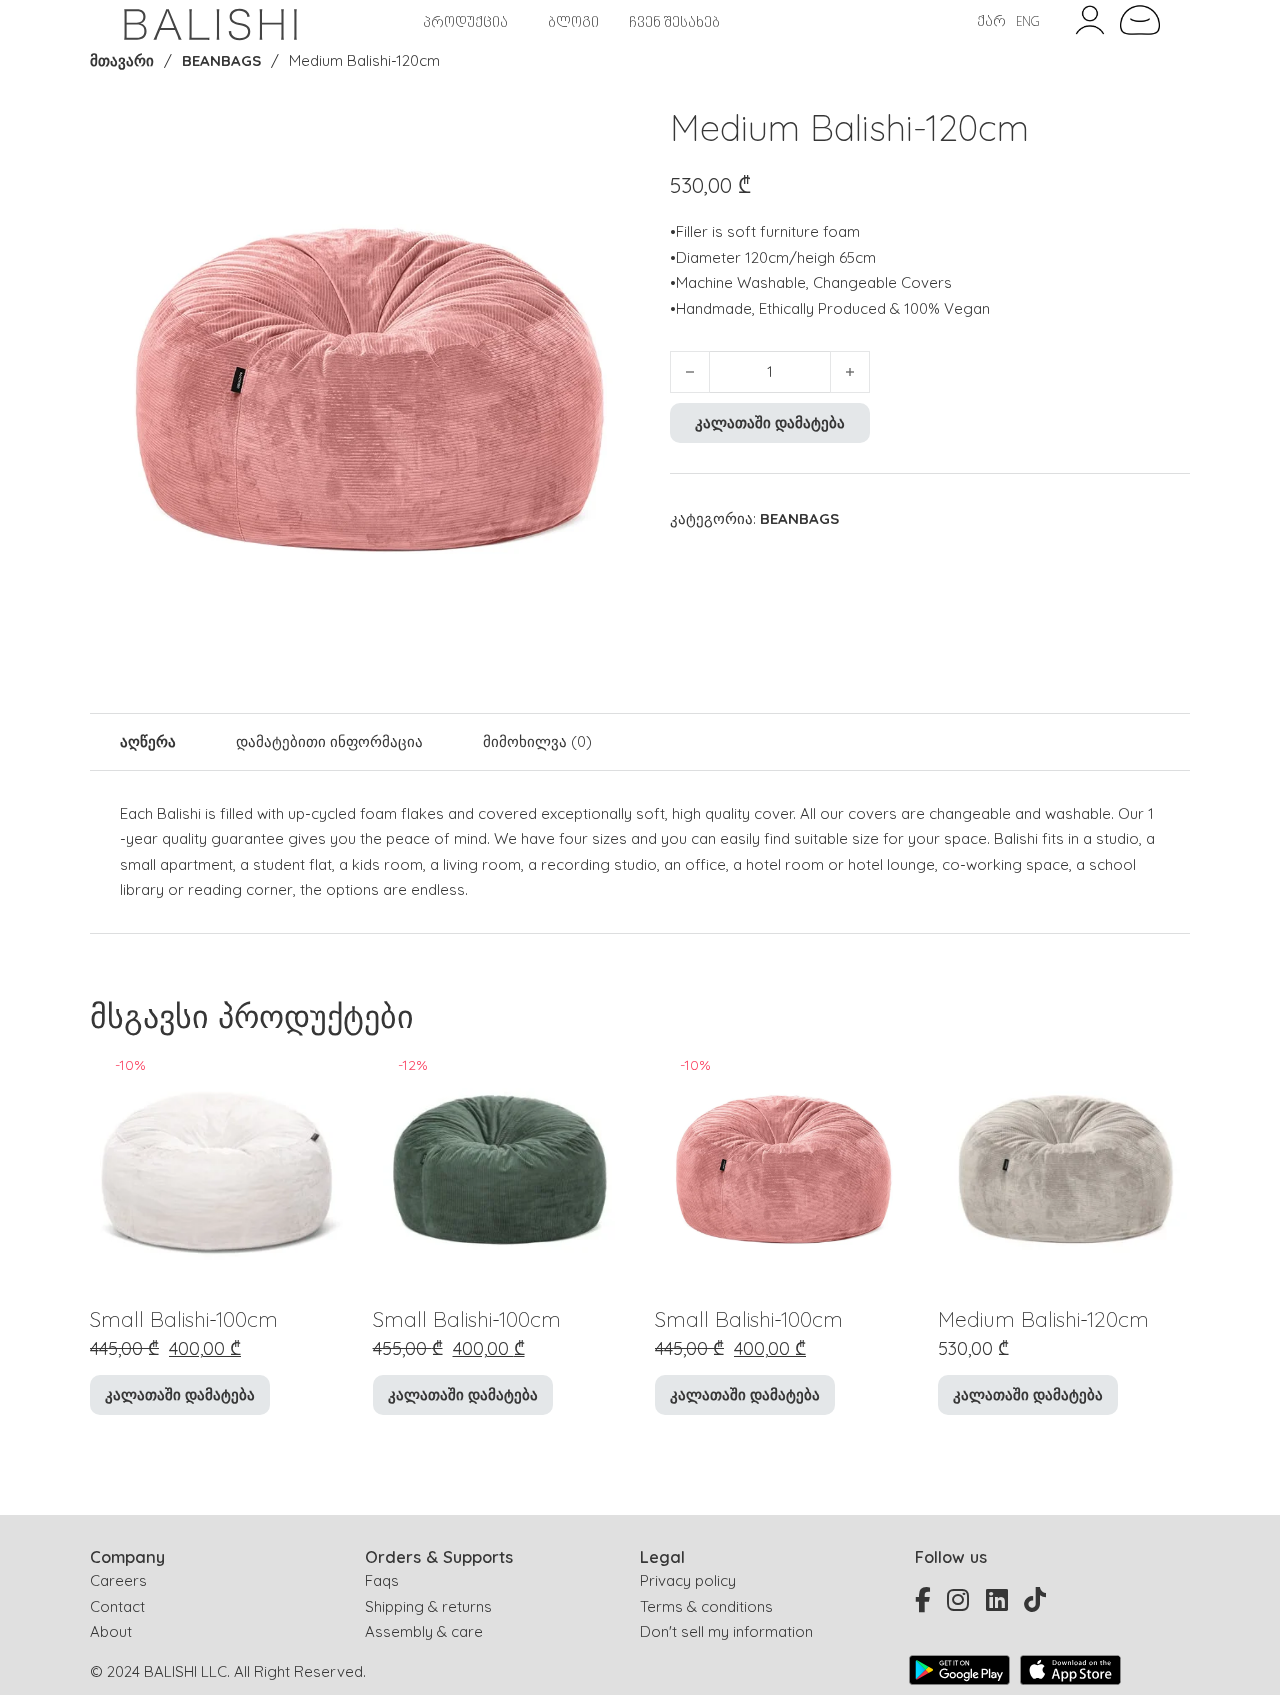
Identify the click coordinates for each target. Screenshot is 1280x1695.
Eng (1028, 22)
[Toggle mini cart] (1140, 20)
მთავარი (122, 60)
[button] (613, 130)
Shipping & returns (428, 1606)
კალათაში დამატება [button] (180, 1394)
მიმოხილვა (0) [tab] (537, 741)
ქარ (991, 22)
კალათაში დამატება (770, 422)
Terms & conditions (706, 1606)
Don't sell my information (726, 1631)
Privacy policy (688, 1580)
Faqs (382, 1580)
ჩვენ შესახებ (674, 23)
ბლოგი (573, 23)
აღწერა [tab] (148, 741)
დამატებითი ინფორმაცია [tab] (329, 741)
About (111, 1631)
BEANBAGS (221, 60)
